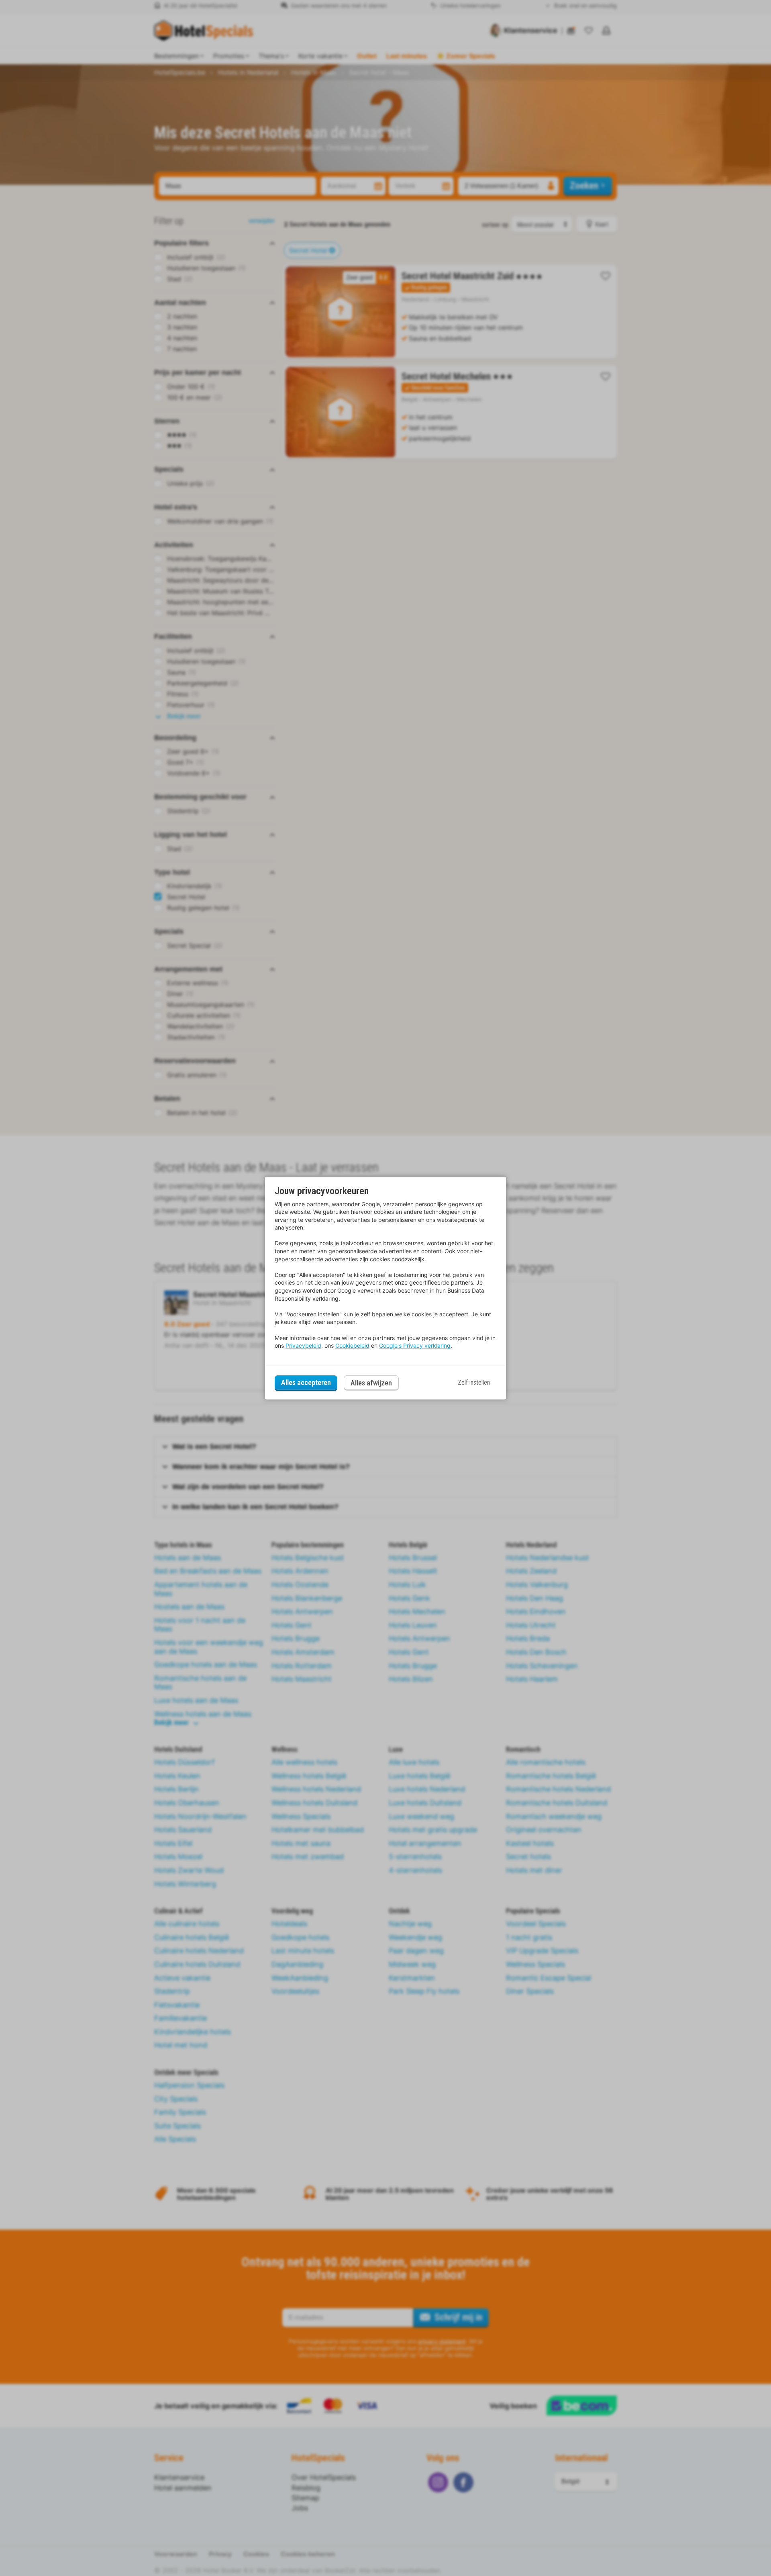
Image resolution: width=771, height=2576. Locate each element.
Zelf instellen (474, 1382)
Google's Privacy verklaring (415, 1345)
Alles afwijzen (371, 1383)
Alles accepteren (306, 1382)
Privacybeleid (303, 1345)
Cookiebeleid (352, 1345)
